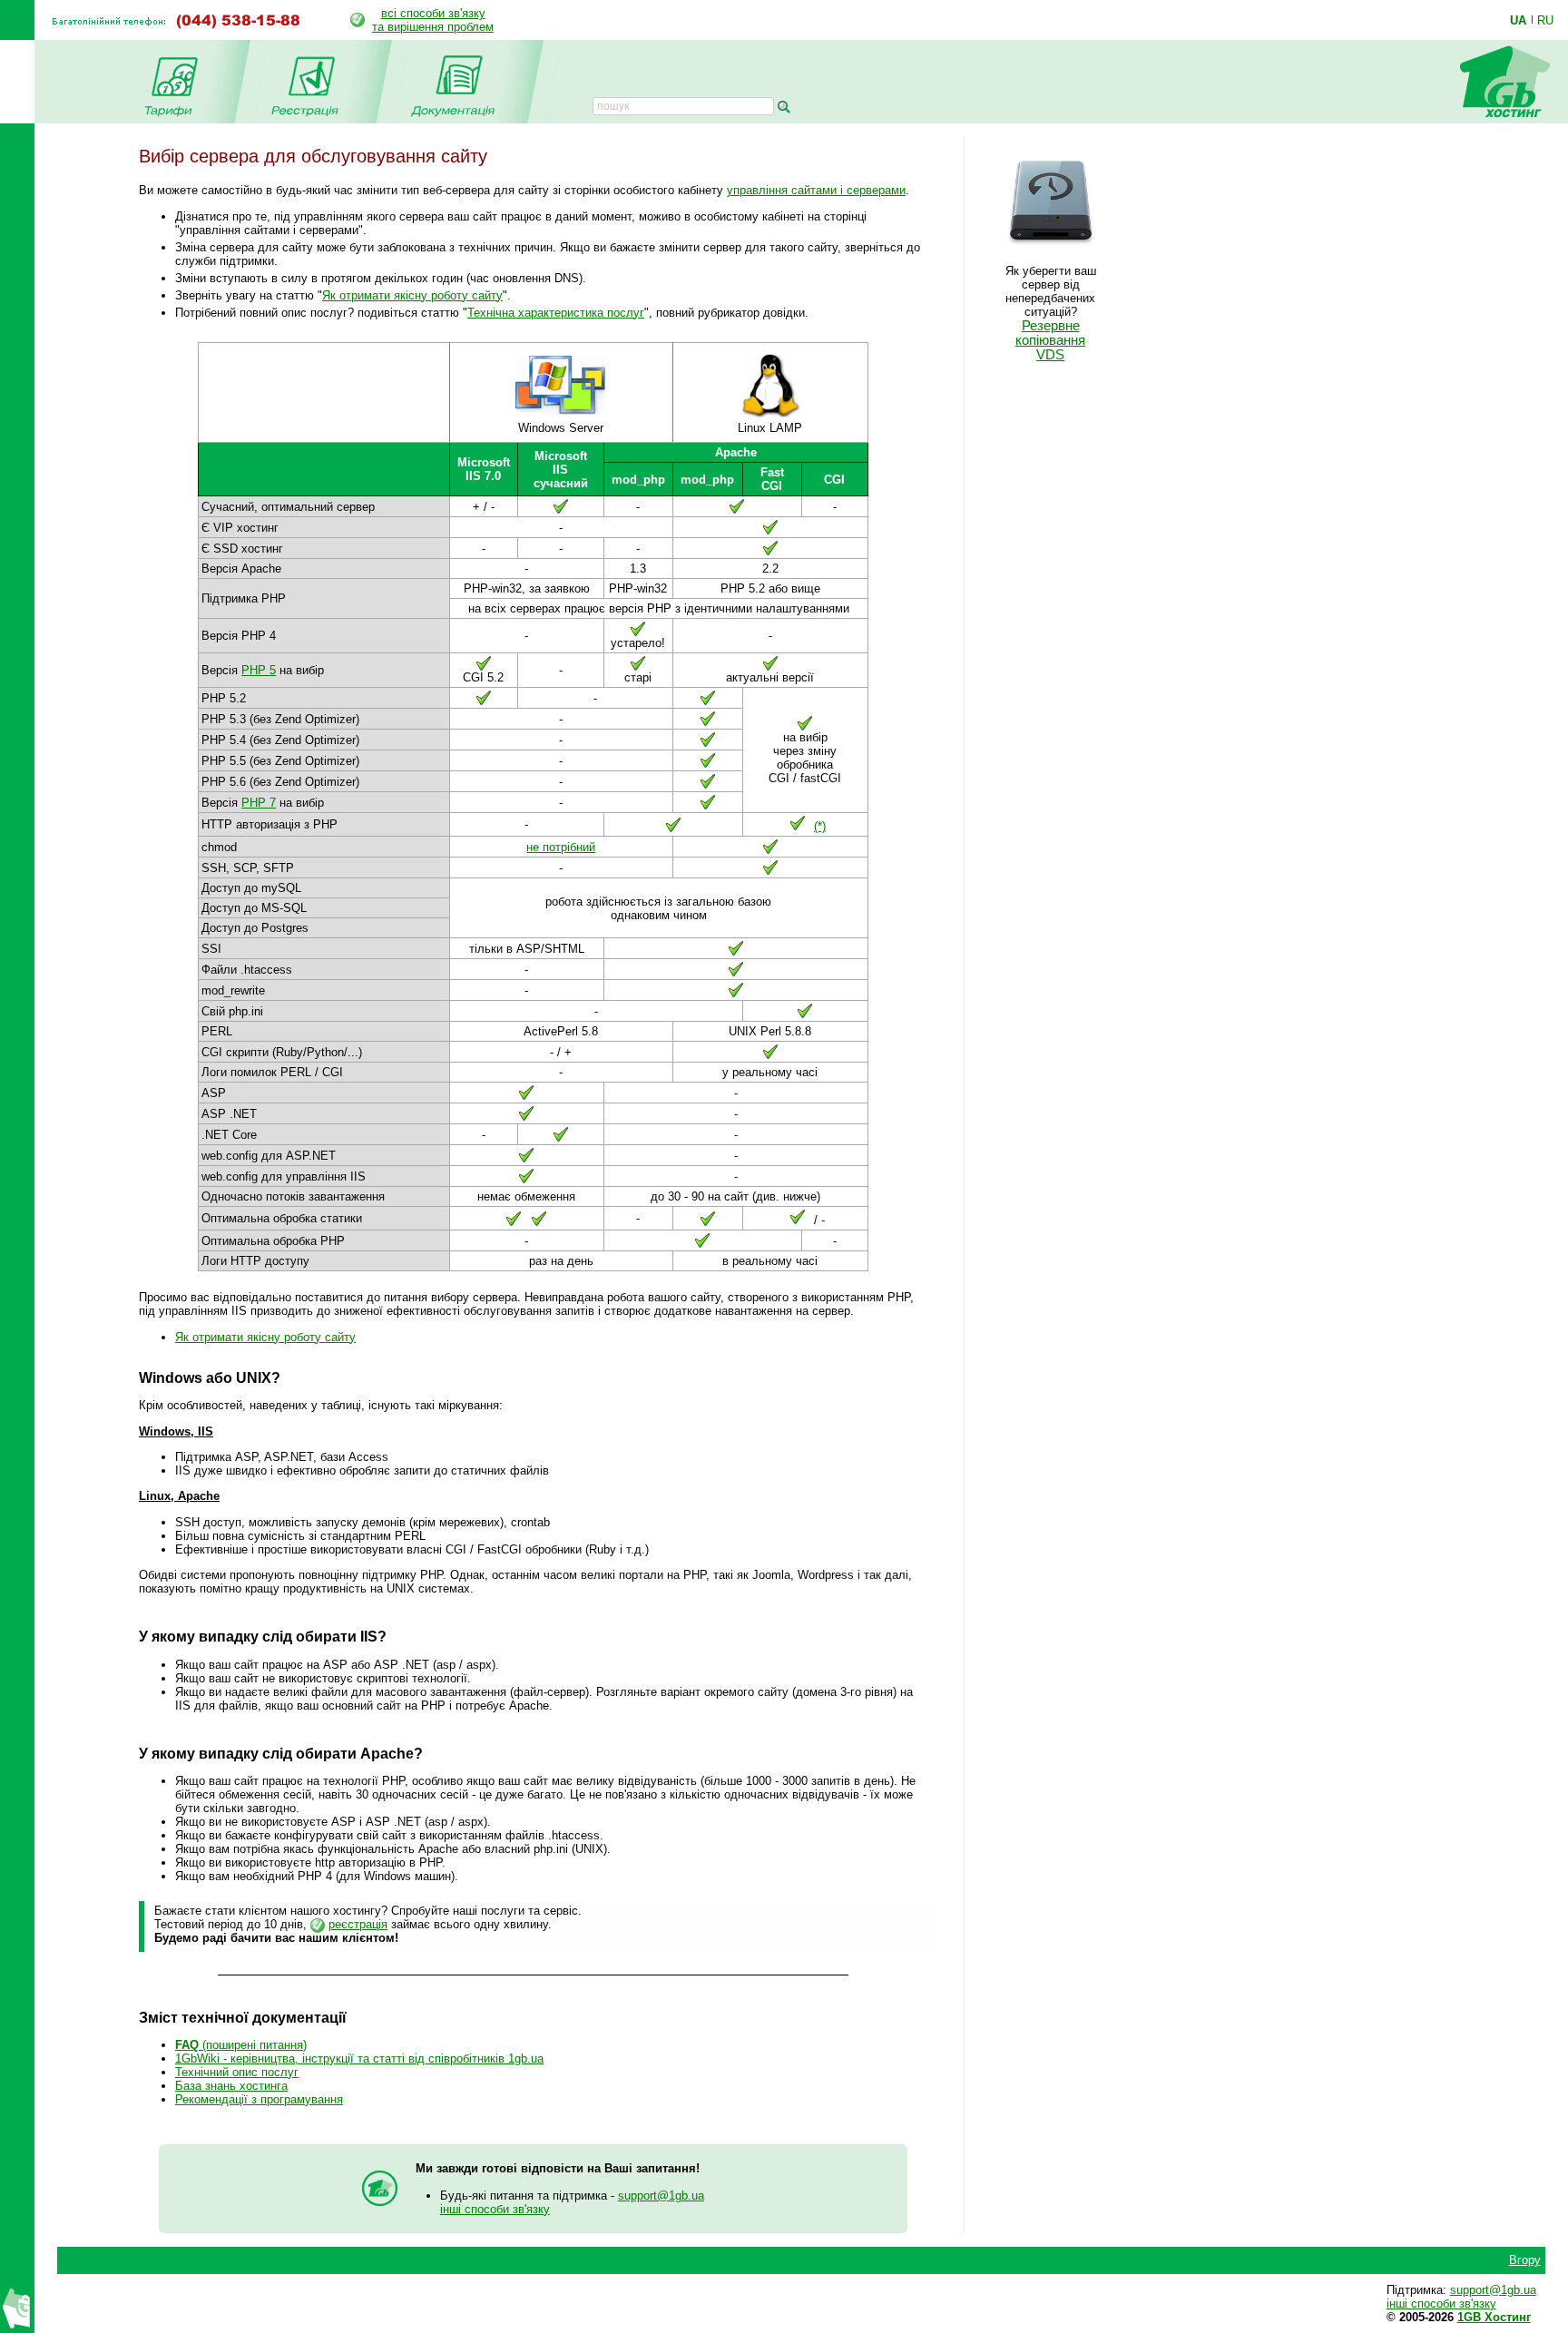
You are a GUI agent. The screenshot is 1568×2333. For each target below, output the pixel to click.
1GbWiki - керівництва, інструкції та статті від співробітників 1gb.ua (359, 2059)
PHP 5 (259, 670)
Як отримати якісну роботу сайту (412, 295)
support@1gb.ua (661, 2196)
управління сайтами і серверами (816, 190)
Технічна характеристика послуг (556, 313)
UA (1518, 20)
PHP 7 (259, 803)
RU (1545, 20)
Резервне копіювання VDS (1050, 340)
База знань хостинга (231, 2086)
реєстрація (358, 1924)
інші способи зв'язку (495, 2209)
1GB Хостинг (1494, 2317)
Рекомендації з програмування (259, 2099)
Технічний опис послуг (237, 2072)
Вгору (1525, 2260)
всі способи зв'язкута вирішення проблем (433, 20)
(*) (820, 826)
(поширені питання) (241, 2045)
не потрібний (561, 847)
